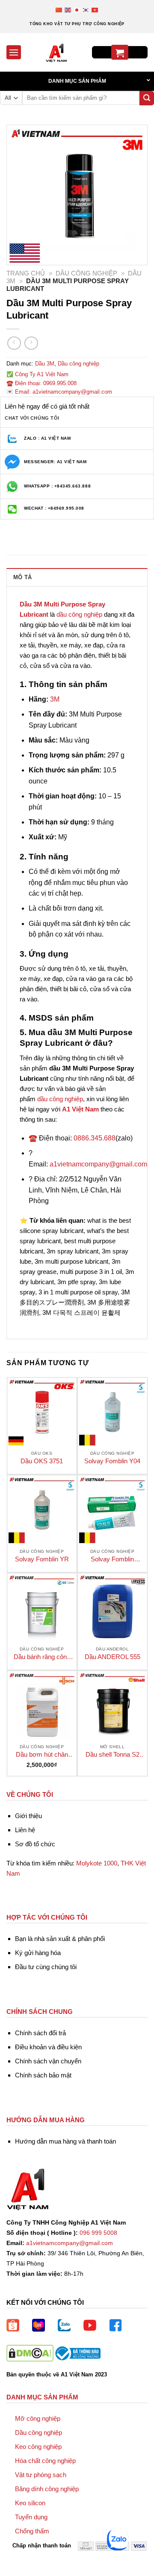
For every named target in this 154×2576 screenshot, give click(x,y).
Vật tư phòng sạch (41, 2475)
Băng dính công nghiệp (47, 2489)
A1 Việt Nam (80, 1109)
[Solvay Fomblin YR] (42, 1510)
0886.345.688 (95, 1138)
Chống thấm (32, 2531)
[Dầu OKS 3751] (42, 1412)
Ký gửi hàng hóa (38, 1953)
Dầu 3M (45, 364)
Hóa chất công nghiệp (45, 2461)
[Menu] (14, 52)
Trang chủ (26, 273)
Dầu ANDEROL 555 (113, 1657)
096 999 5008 (98, 2233)
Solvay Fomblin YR (42, 1559)
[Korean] (86, 10)
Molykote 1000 (97, 1863)
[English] (68, 10)
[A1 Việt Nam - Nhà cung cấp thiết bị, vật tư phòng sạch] (56, 52)
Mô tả (22, 577)
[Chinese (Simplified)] (59, 10)
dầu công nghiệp (79, 614)
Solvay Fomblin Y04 (112, 1461)
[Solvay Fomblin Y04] (113, 1412)
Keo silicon (30, 2503)
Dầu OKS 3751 (42, 1461)
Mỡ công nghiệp (38, 2418)
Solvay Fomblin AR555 (112, 1559)
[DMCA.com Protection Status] (30, 2353)
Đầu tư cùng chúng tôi (46, 1967)
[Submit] (147, 98)
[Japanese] (77, 10)
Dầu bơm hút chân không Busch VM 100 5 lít (42, 1755)
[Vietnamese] (95, 10)
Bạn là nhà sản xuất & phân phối (60, 1939)
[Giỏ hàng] (120, 52)
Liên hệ (25, 1830)
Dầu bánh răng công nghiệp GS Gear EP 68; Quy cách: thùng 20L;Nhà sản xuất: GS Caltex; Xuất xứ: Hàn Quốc (42, 1657)
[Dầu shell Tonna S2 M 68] (113, 1706)
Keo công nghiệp (38, 2447)
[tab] (77, 577)
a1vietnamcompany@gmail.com (98, 1164)
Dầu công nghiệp (86, 273)
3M (55, 699)
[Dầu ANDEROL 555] (113, 1608)
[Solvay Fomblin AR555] (113, 1510)
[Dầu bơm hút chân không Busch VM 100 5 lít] (42, 1706)
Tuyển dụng (31, 2517)
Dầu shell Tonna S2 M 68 (113, 1755)
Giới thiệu (28, 1816)
